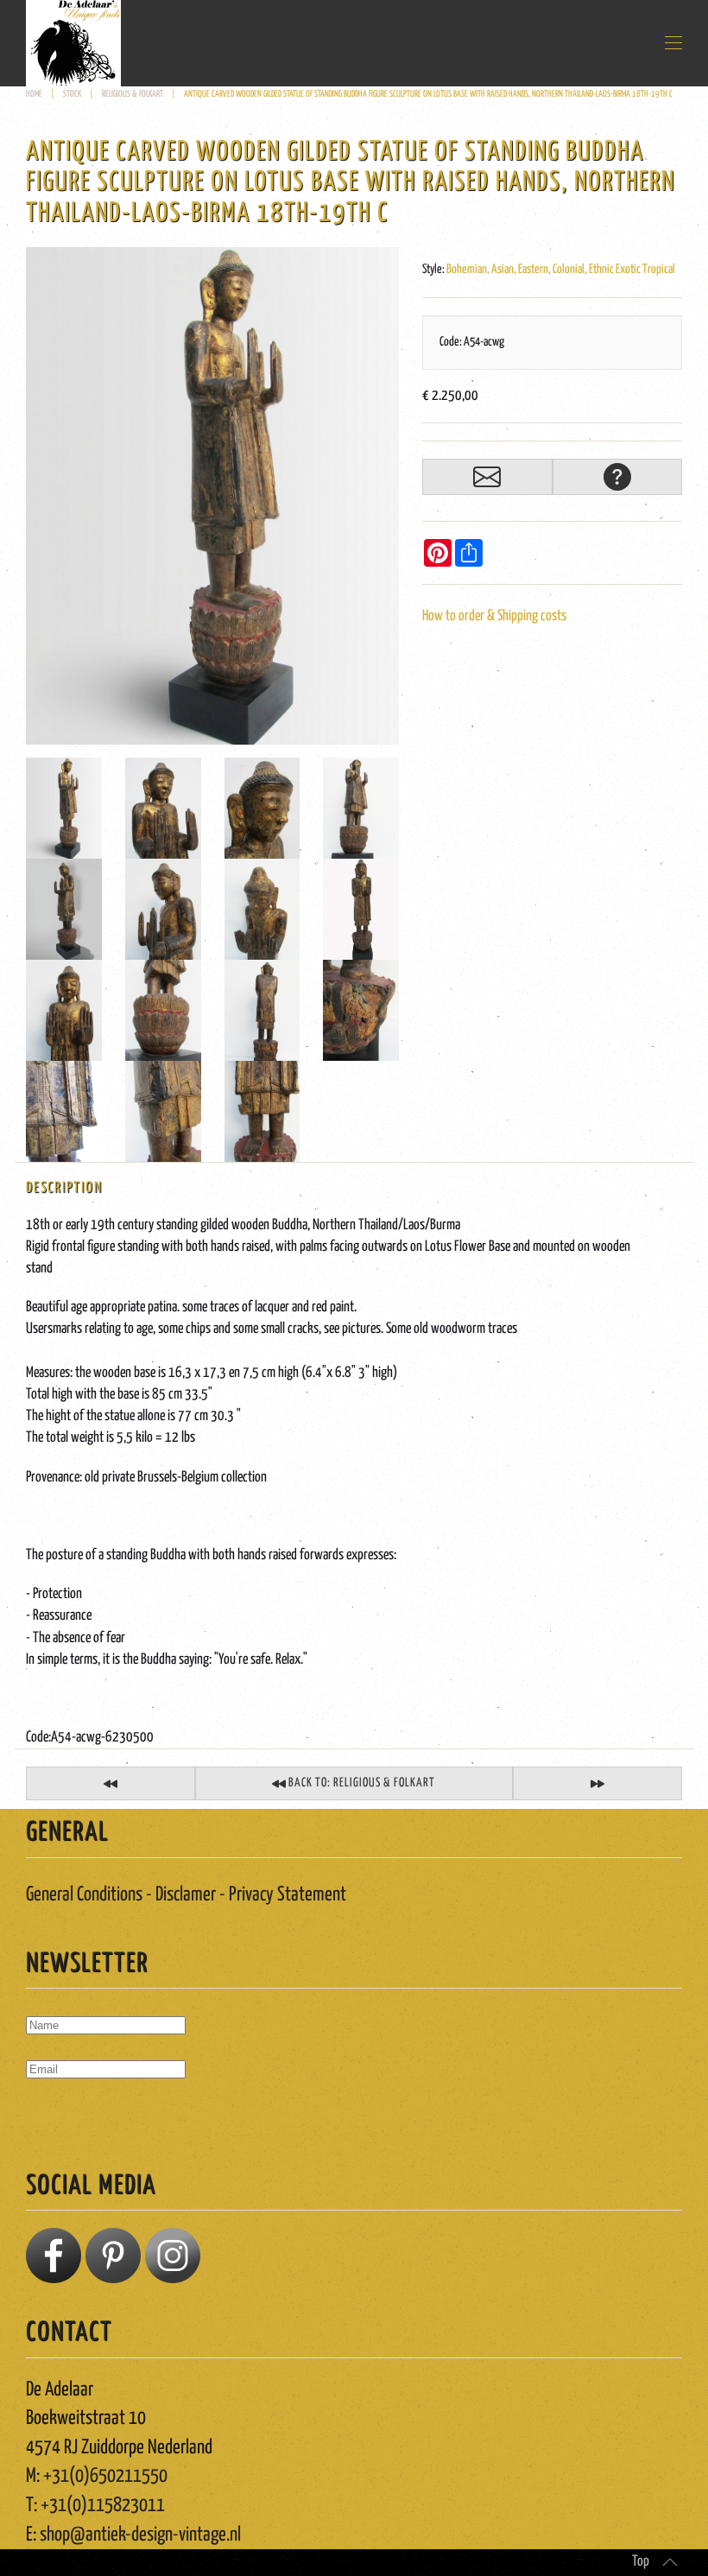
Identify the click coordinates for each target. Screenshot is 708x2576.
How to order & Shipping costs (494, 616)
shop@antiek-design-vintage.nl (140, 2535)
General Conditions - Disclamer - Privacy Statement (186, 1895)
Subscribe (62, 2119)
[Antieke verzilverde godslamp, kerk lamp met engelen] (111, 1783)
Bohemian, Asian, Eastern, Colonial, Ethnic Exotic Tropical (561, 270)
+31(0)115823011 (103, 2506)
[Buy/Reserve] (487, 477)
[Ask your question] (617, 477)
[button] (673, 43)
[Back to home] (73, 43)
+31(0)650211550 (105, 2476)
